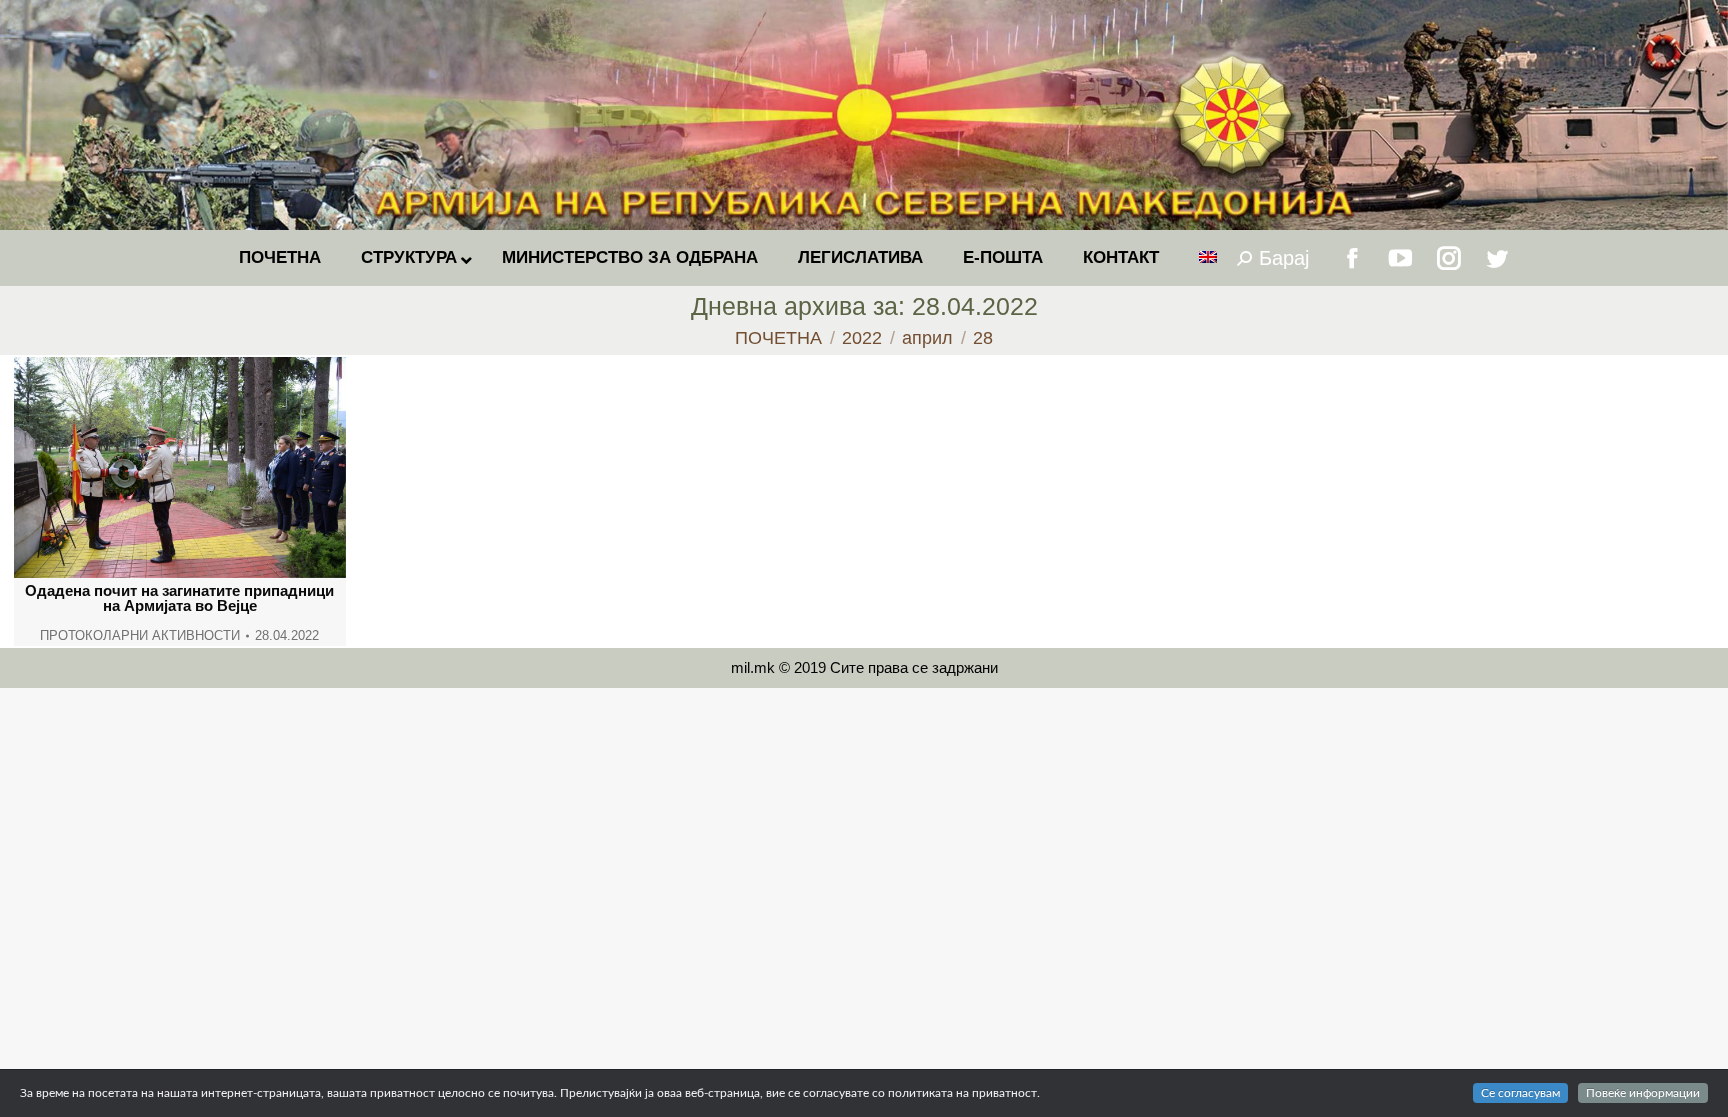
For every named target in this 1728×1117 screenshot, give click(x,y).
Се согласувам (1520, 1093)
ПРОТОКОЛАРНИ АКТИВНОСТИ (140, 635)
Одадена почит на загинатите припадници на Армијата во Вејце (179, 598)
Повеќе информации (1643, 1093)
